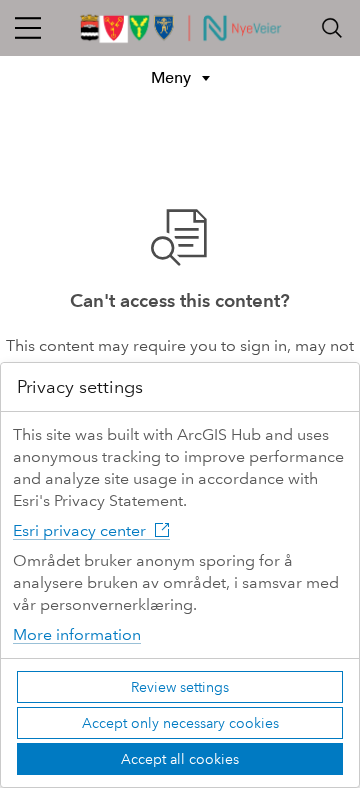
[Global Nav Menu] (28, 28)
